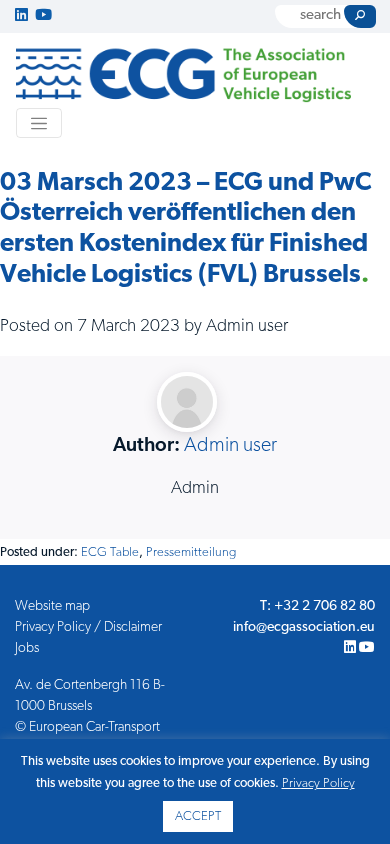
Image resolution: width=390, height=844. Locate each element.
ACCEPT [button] (198, 816)
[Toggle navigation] (39, 123)
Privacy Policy (318, 783)
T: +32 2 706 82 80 (317, 606)
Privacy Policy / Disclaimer (88, 627)
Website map (52, 606)
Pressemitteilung (191, 552)
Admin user (230, 446)
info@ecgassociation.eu (304, 627)
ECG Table (110, 552)
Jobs (27, 648)
